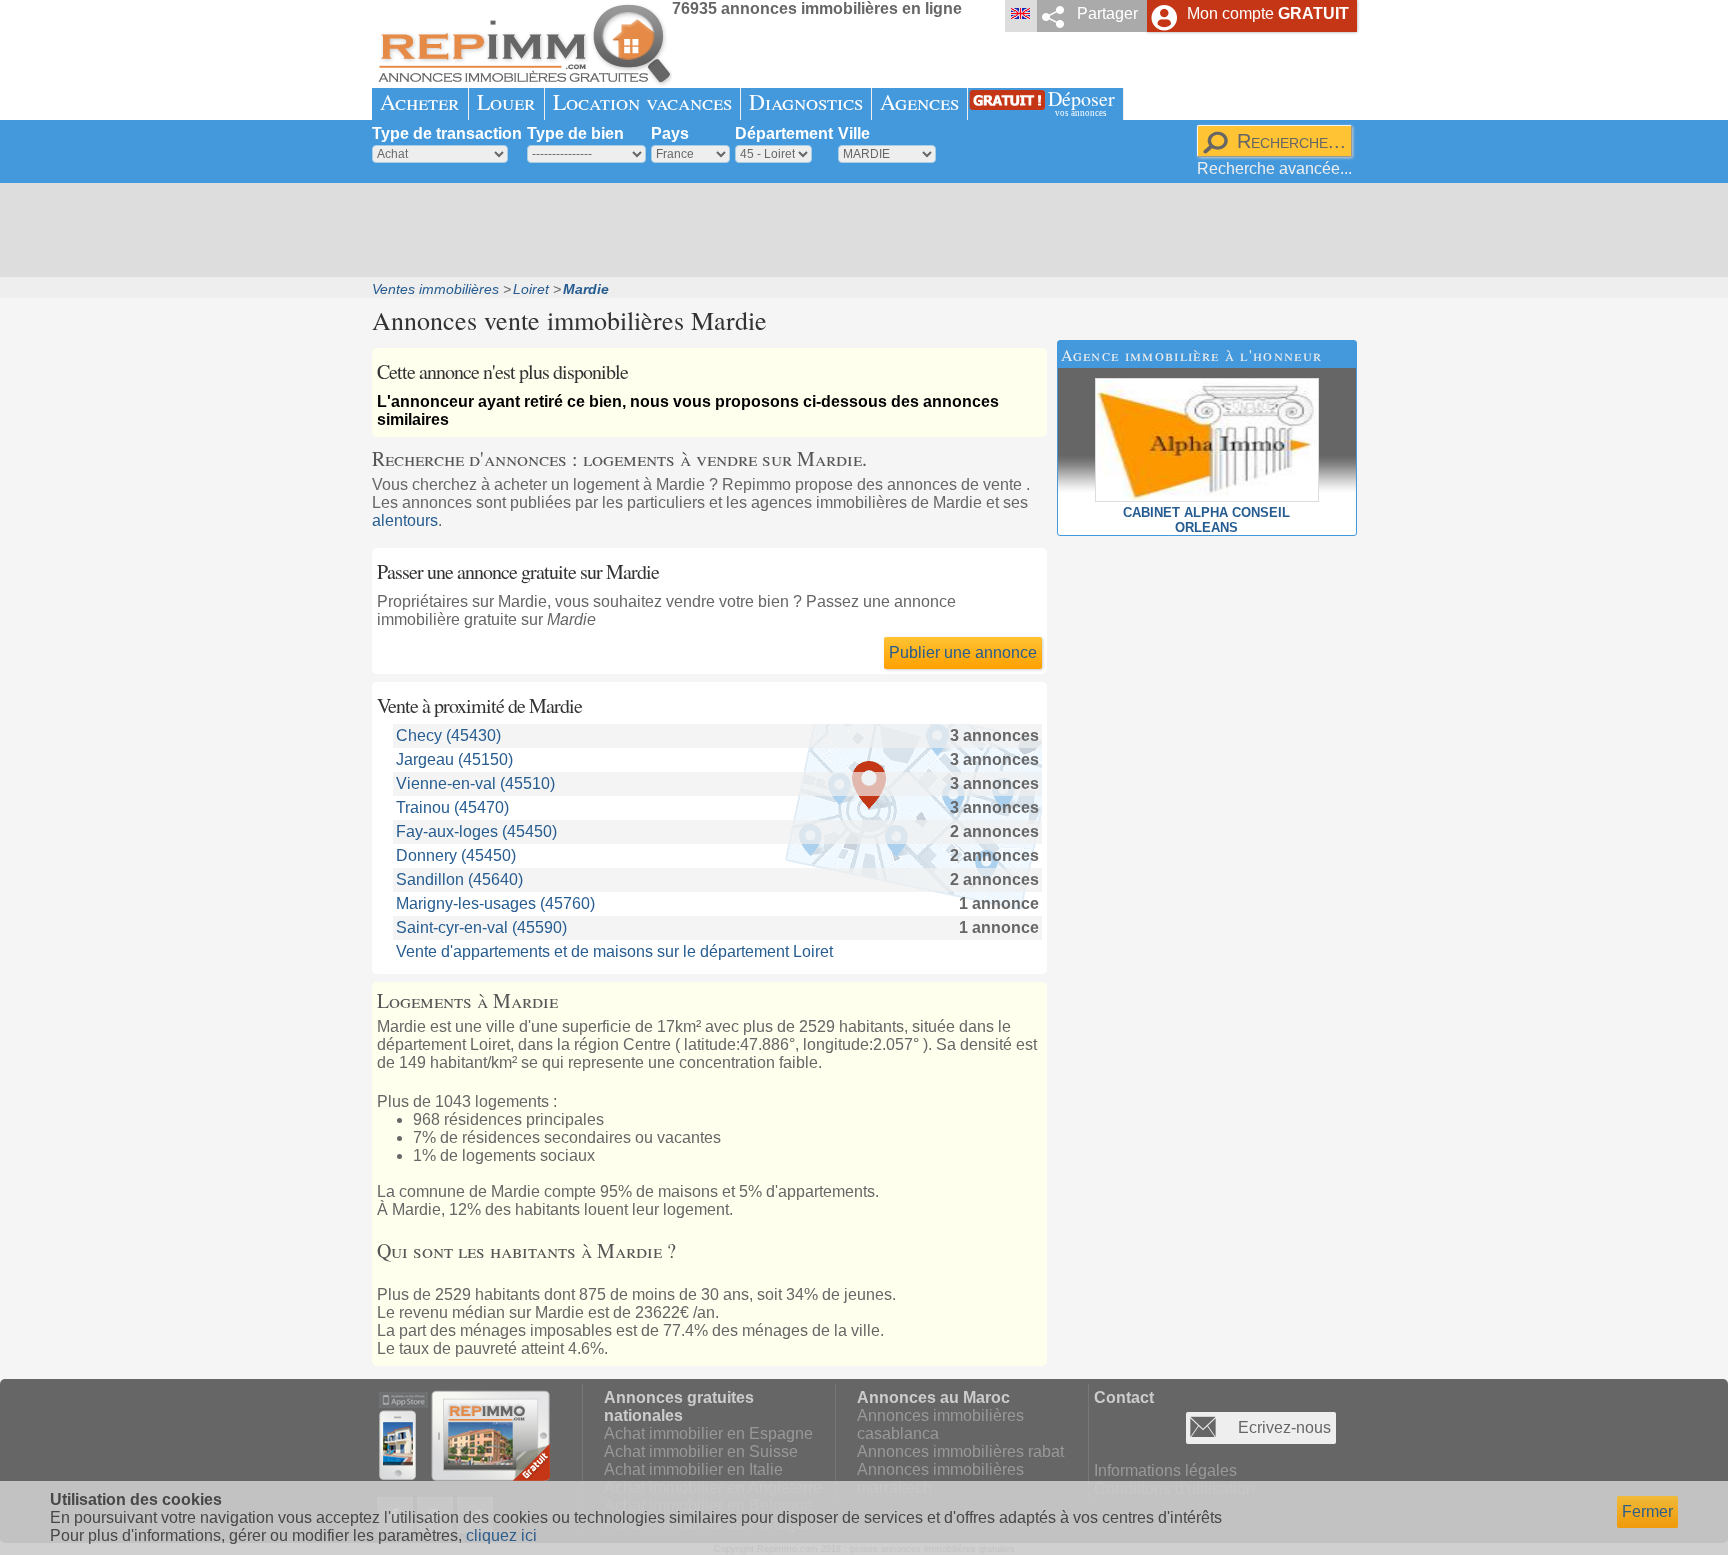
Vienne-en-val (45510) (475, 783)
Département (784, 133)
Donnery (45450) (456, 855)
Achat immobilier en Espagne (708, 1433)
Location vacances (642, 101)
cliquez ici (501, 1535)
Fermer (1647, 1511)
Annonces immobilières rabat (960, 1451)
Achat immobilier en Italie (693, 1469)
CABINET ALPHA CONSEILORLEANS (1206, 520)
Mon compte (1268, 13)
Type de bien (575, 133)
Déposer (1081, 101)
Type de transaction (447, 133)
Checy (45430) (448, 735)
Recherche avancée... (1274, 168)
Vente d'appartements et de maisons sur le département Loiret (614, 951)
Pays (670, 133)
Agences (919, 101)
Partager (1107, 13)
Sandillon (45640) (459, 879)
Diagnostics (806, 101)
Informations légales (1165, 1470)
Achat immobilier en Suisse (701, 1451)
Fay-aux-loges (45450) (476, 831)
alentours (405, 520)
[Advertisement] (857, 230)
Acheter (420, 101)
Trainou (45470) (452, 807)
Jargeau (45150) (454, 759)
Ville (854, 133)
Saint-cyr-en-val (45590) (481, 927)
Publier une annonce (963, 652)
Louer (506, 101)
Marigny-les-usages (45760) (495, 903)
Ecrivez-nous (1284, 1427)
